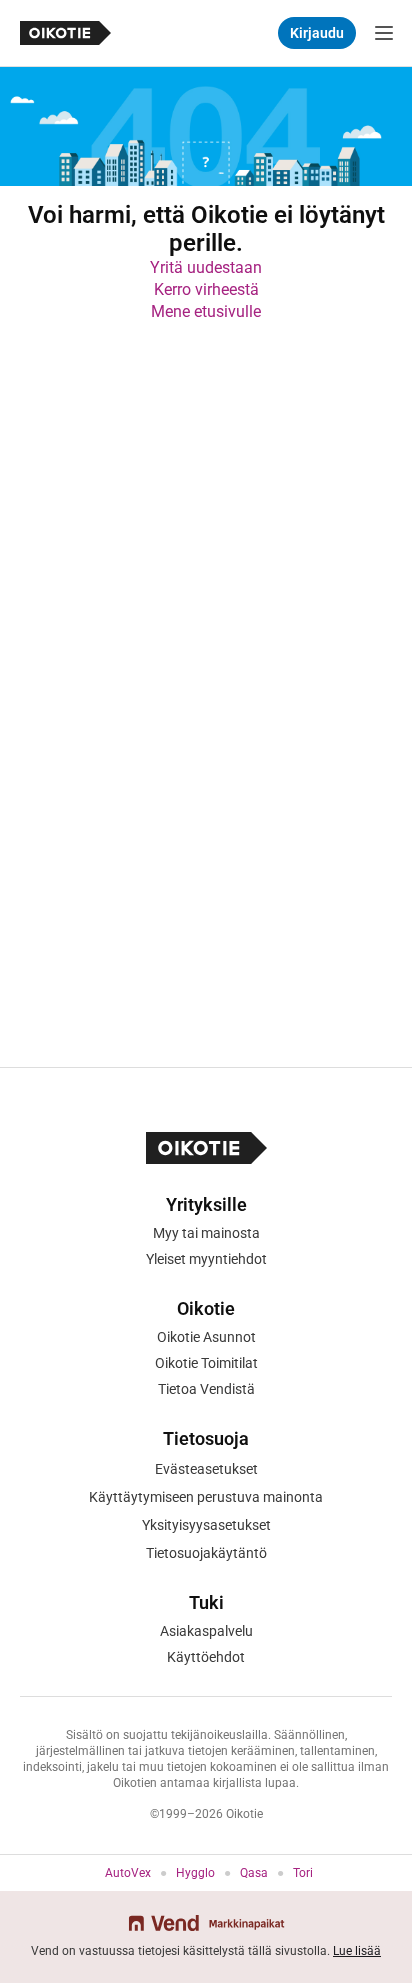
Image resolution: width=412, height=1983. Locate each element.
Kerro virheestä (206, 289)
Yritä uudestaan (206, 267)
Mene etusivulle (206, 311)
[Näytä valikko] (384, 33)
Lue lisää (357, 1951)
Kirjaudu (317, 33)
